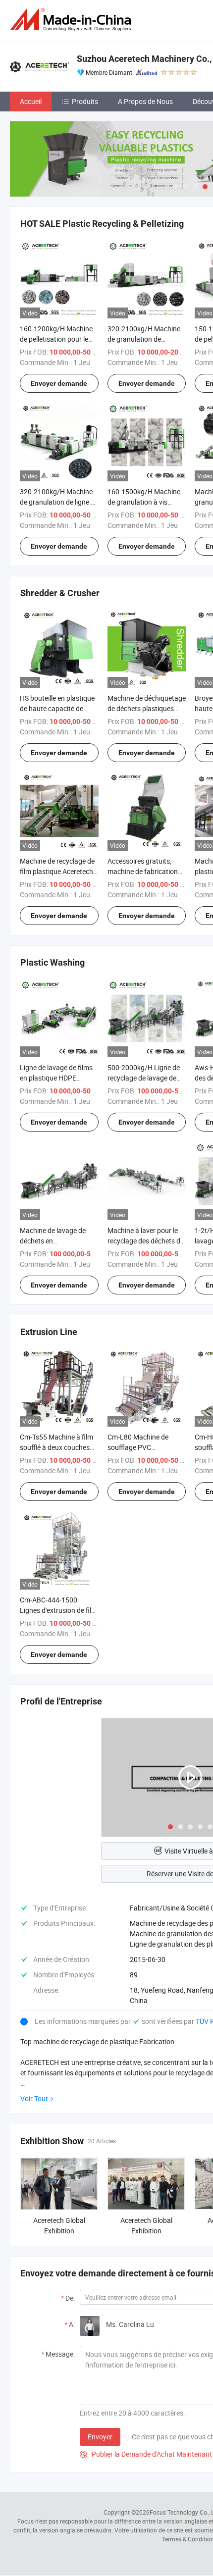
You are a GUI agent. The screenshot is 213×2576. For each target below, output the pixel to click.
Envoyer (100, 2437)
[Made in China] (72, 20)
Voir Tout (34, 2098)
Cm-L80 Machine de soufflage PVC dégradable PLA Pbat (140, 1447)
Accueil (31, 101)
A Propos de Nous (145, 101)
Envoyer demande (59, 383)
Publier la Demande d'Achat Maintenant (146, 2454)
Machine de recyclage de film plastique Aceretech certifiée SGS (57, 871)
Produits (85, 101)
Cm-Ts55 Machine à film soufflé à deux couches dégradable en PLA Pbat (57, 1447)
